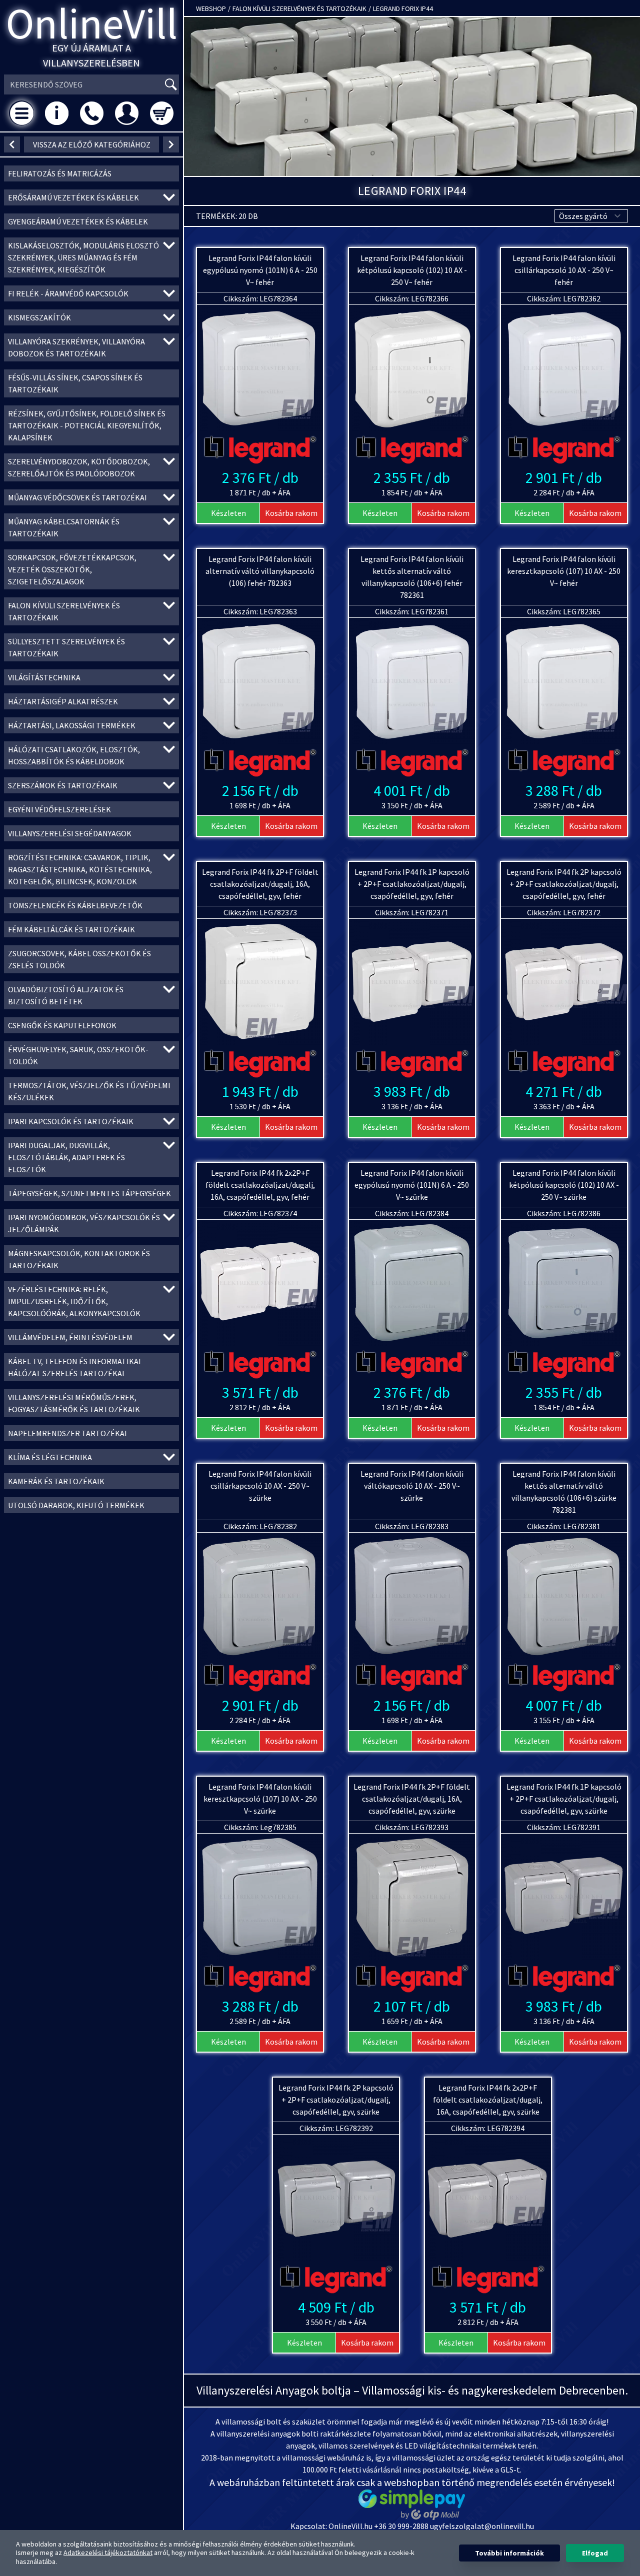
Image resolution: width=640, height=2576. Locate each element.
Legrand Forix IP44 (403, 8)
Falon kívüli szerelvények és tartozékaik (299, 8)
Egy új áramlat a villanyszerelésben (91, 55)
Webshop (211, 8)
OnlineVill (92, 23)
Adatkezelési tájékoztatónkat (108, 2553)
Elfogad (595, 2553)
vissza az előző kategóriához (92, 144)
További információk (509, 2553)
